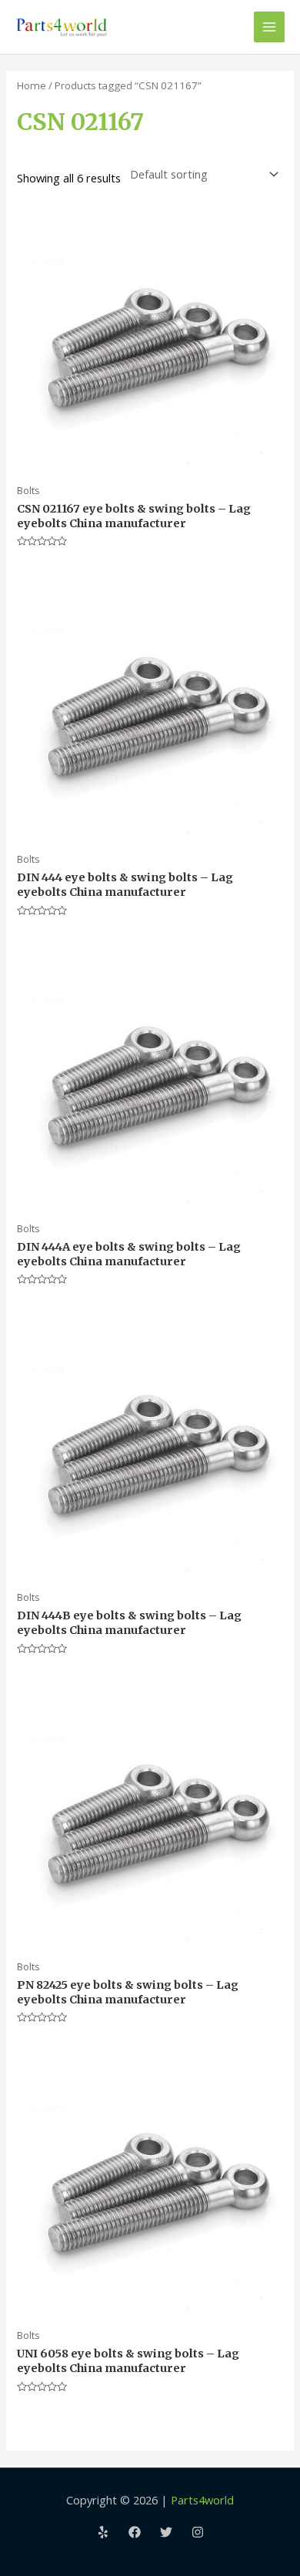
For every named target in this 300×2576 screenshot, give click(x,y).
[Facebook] (135, 2532)
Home (32, 85)
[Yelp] (103, 2532)
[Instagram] (198, 2532)
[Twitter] (166, 2532)
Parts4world (202, 2500)
